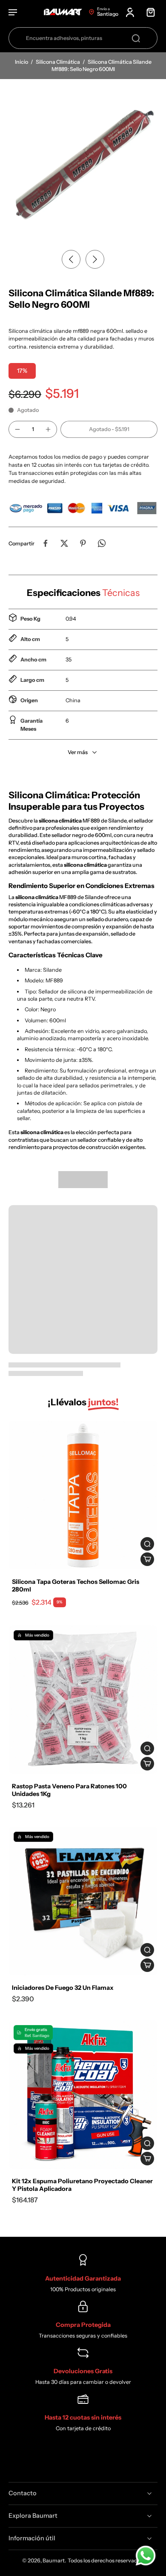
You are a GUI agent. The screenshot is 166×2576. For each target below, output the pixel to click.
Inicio (22, 62)
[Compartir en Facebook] (46, 543)
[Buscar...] (136, 38)
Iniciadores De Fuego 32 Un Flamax (63, 1988)
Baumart (54, 2560)
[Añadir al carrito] (147, 1559)
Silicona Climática (58, 62)
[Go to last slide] (71, 259)
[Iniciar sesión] (129, 12)
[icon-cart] (148, 12)
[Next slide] (95, 259)
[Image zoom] (83, 162)
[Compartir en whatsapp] (102, 543)
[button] (109, 430)
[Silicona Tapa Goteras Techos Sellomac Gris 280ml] (83, 1495)
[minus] (17, 429)
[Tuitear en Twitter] (64, 543)
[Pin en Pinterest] (83, 543)
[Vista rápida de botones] (147, 1544)
